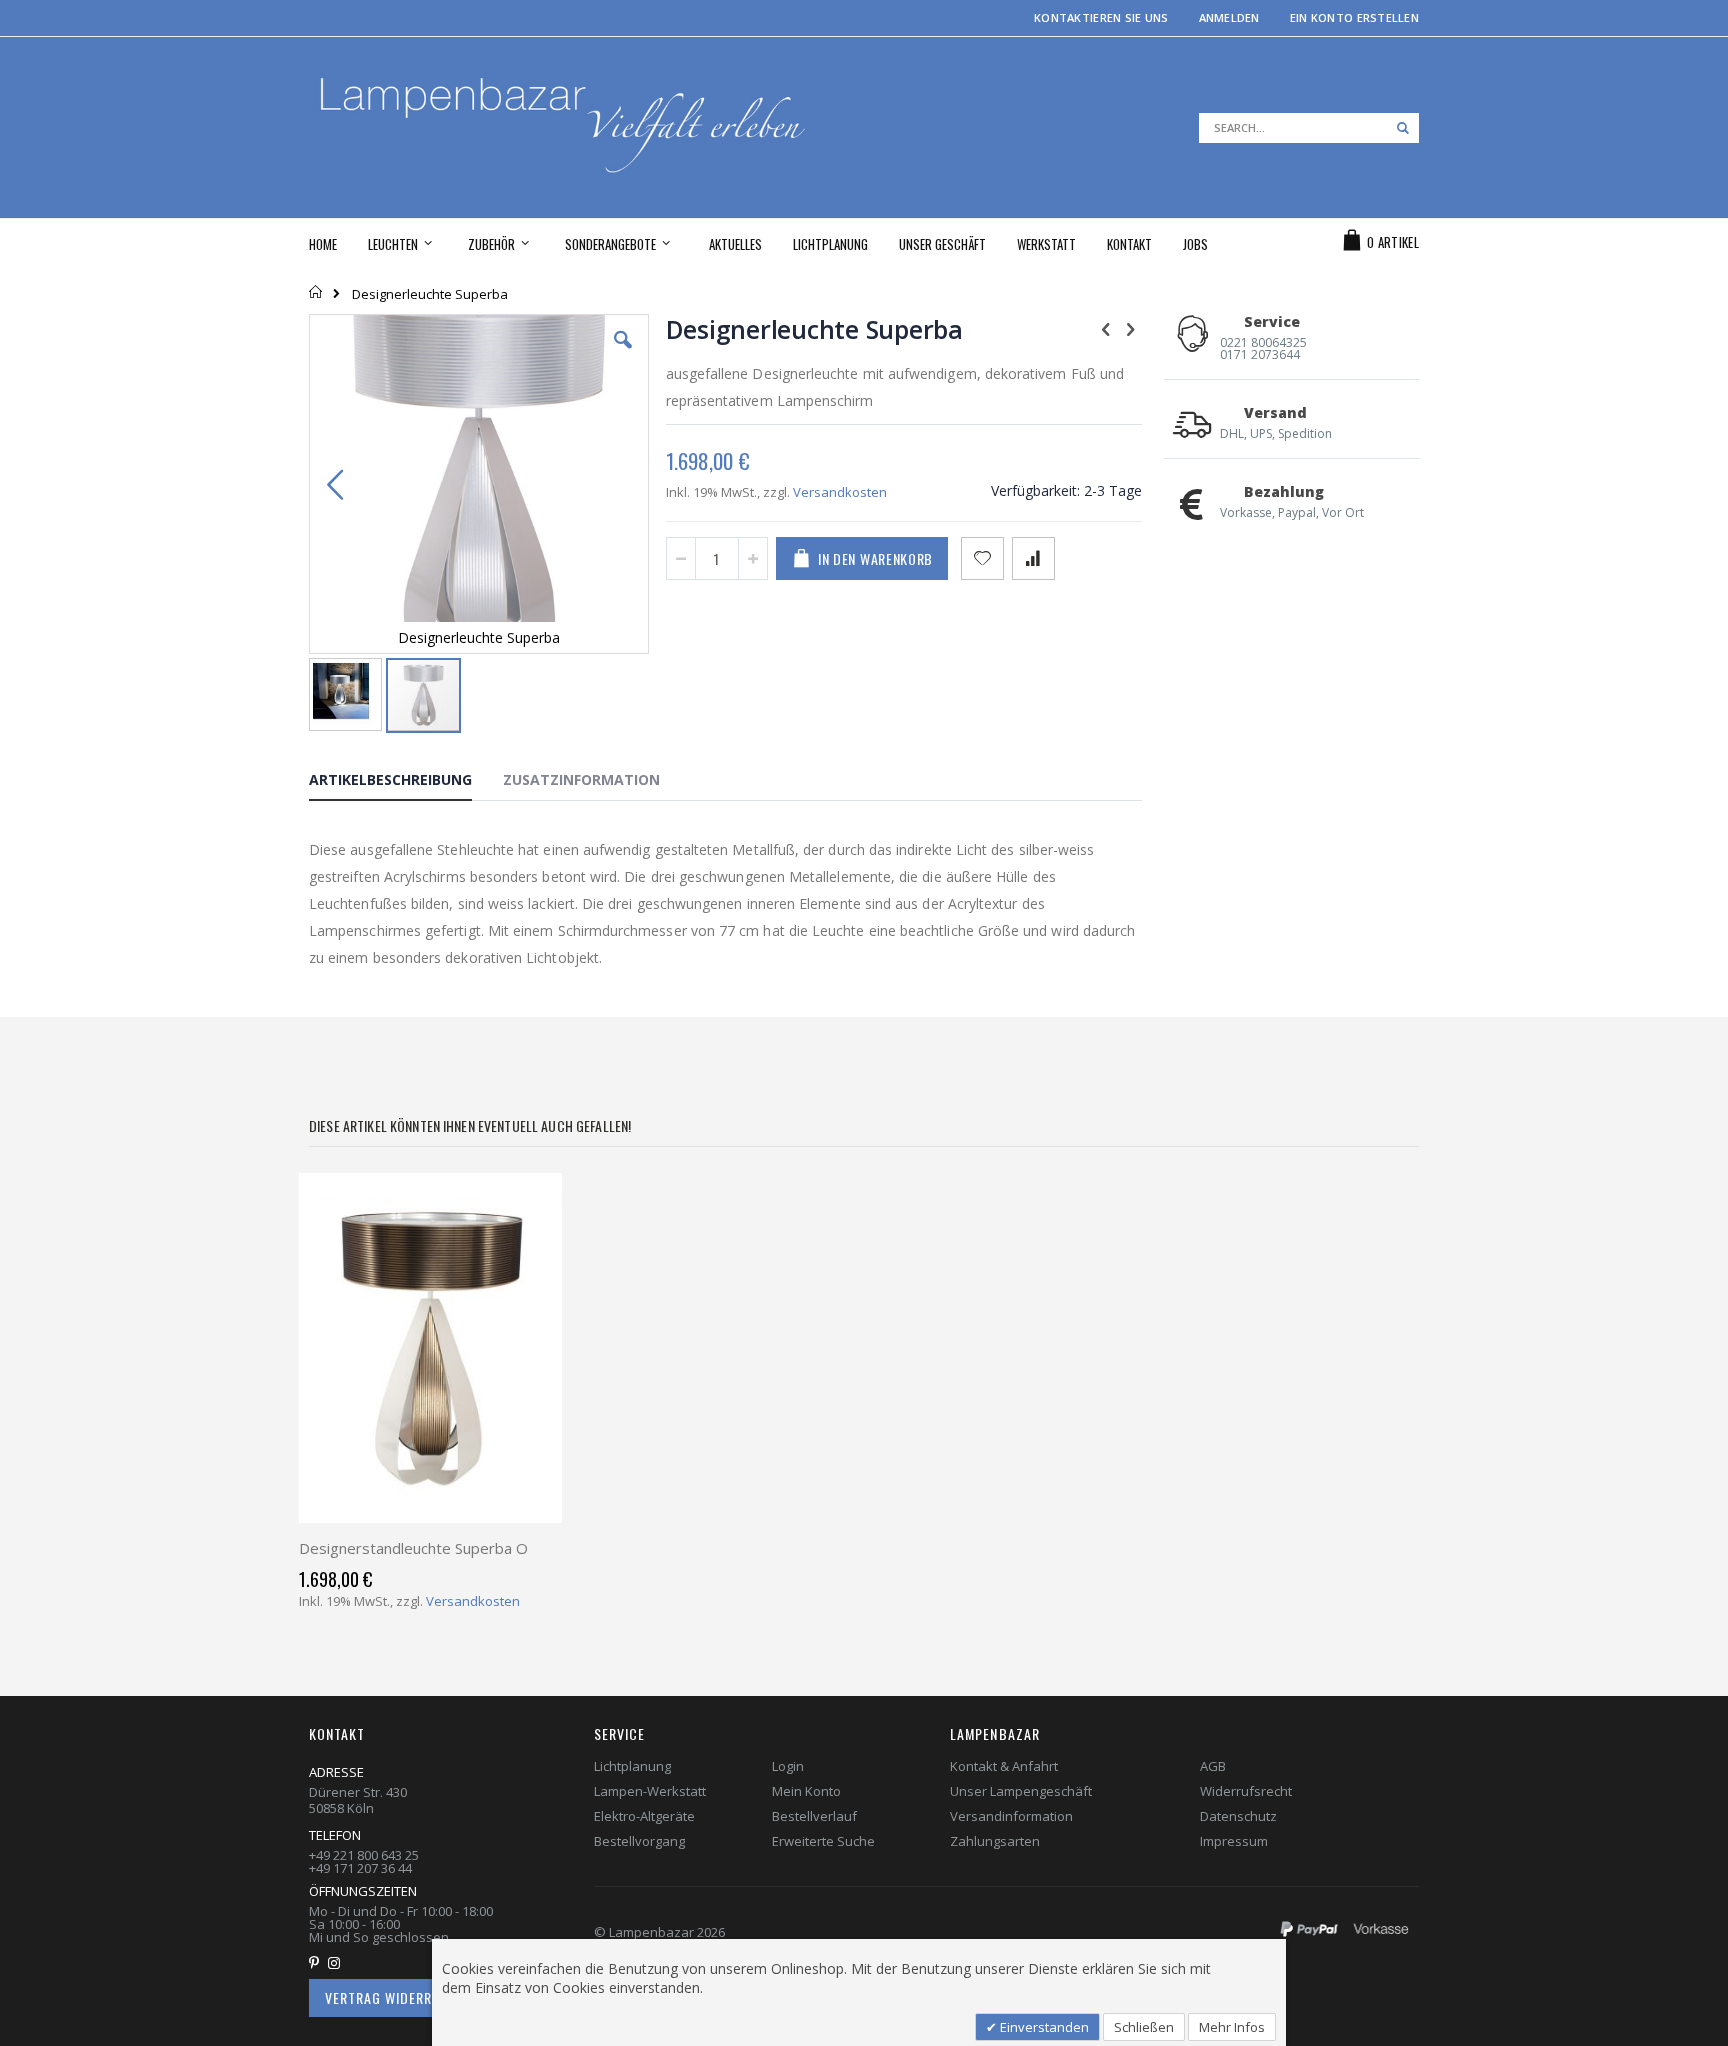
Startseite (316, 292)
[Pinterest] (318, 1963)
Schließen (1144, 2027)
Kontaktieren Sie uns (1101, 17)
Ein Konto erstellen (1354, 17)
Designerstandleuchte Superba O (413, 1548)
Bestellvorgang (639, 1841)
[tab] (405, 783)
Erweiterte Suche (823, 1841)
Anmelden (1229, 17)
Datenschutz (1238, 1816)
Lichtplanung (632, 1766)
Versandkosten (840, 492)
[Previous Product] (1106, 328)
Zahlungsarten (995, 1841)
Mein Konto (806, 1791)
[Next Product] (1131, 328)
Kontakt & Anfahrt (1004, 1766)
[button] (623, 355)
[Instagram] (339, 1963)
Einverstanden (1043, 2027)
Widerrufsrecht (1246, 1791)
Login (788, 1766)
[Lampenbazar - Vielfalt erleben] (586, 127)
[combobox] (1309, 128)
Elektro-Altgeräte (644, 1816)
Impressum (1234, 1841)
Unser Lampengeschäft (1021, 1791)
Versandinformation (1011, 1816)
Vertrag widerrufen (394, 1997)
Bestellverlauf (814, 1816)
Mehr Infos (1232, 2027)
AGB (1213, 1766)
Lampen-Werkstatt (650, 1791)
